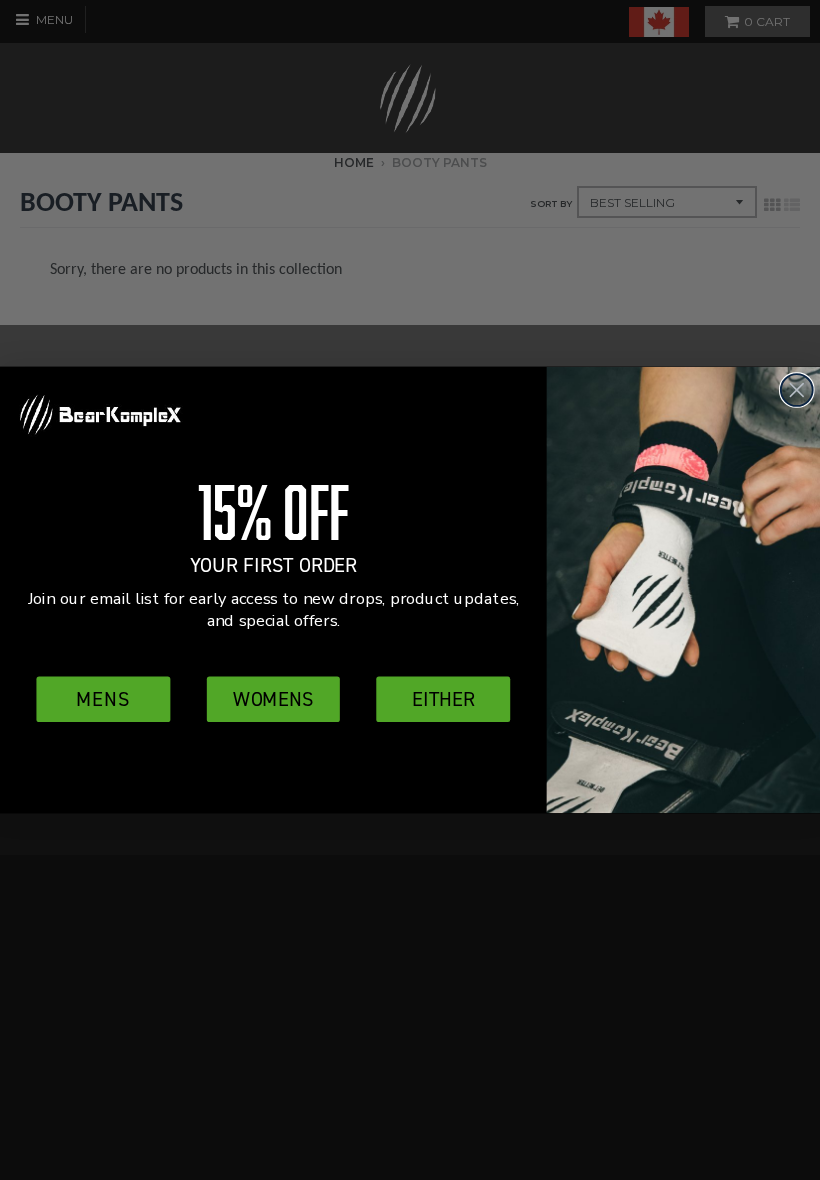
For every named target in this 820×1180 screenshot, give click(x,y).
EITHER (443, 698)
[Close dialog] (797, 390)
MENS (103, 698)
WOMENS (273, 698)
